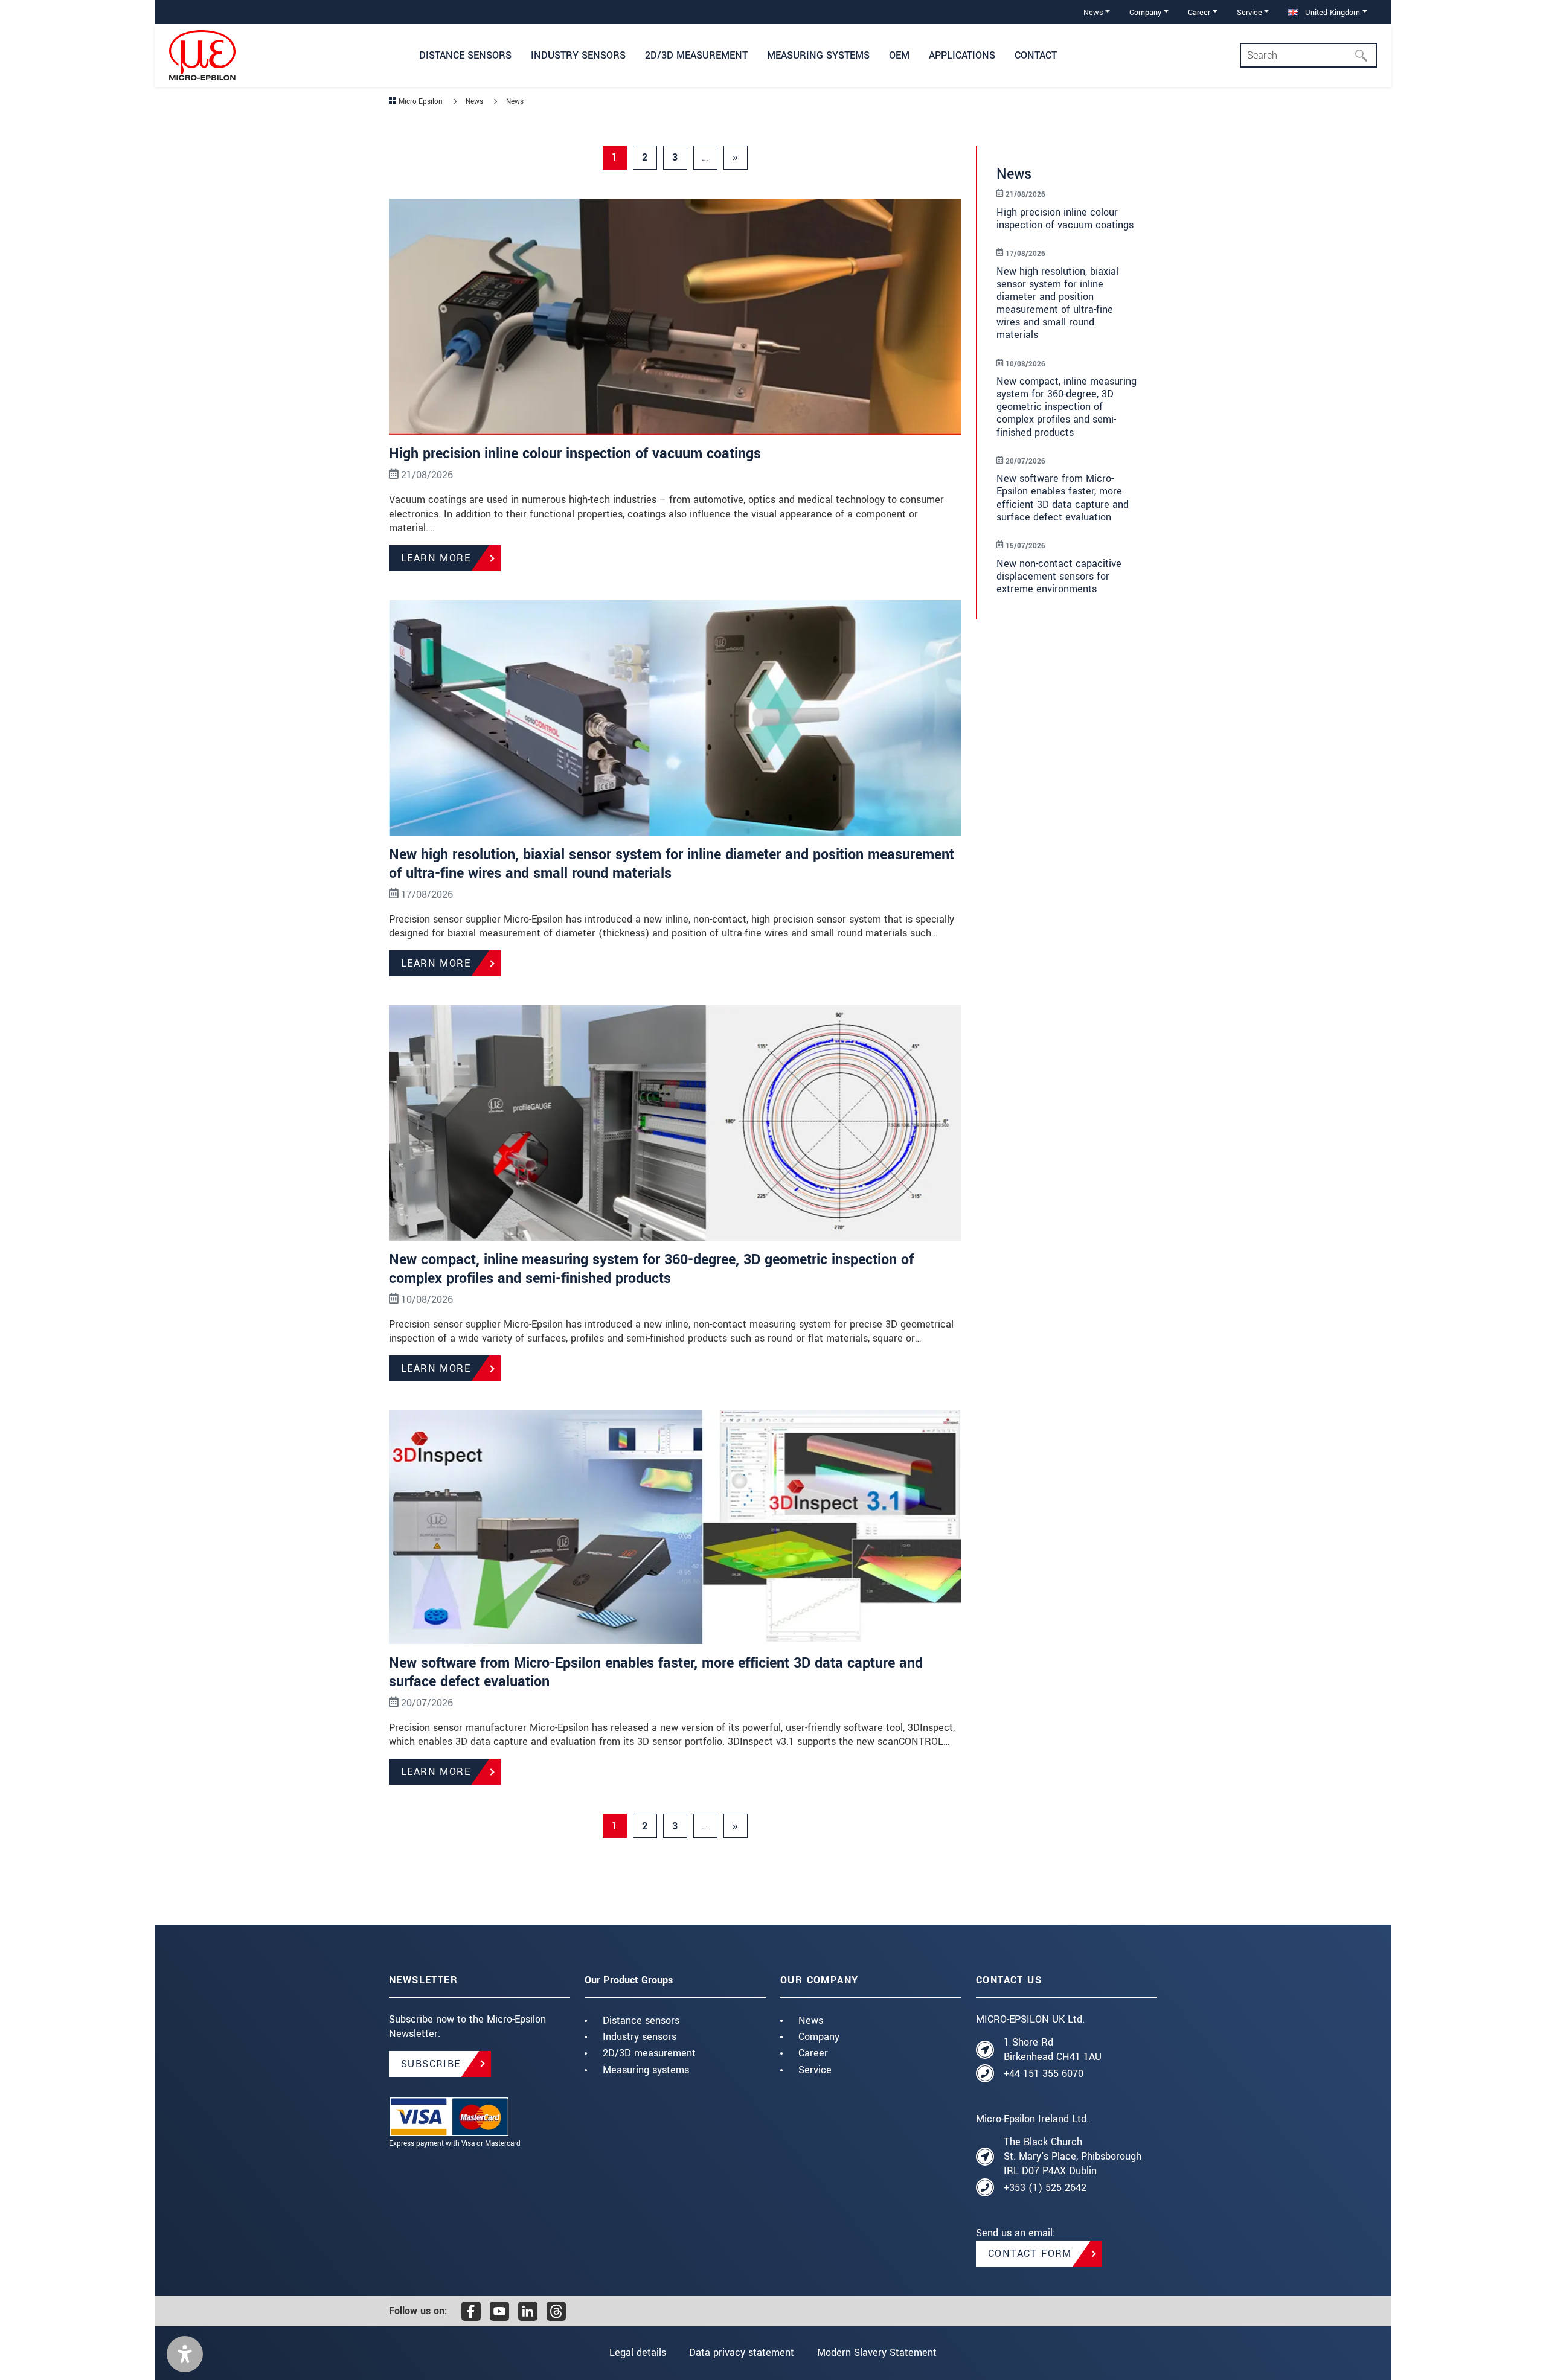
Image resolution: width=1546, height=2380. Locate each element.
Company (819, 2037)
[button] (185, 2354)
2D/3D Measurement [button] (696, 55)
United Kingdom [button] (1331, 12)
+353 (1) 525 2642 (1045, 2188)
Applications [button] (962, 55)
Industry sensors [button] (578, 55)
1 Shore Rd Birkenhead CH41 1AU (1053, 2049)
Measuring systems (646, 2070)
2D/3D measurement (649, 2053)
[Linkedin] (528, 2311)
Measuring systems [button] (818, 55)
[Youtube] (499, 2311)
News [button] (1093, 12)
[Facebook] (471, 2311)
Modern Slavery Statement (877, 2353)
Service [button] (1249, 12)
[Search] (1365, 56)
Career (813, 2053)
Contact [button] (1036, 55)
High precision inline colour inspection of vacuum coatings (575, 454)
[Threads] (556, 2311)
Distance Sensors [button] (465, 55)
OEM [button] (899, 55)
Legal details (638, 2353)
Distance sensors (641, 2020)
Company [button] (1145, 12)
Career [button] (1199, 12)
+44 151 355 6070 (1044, 2074)
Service (815, 2070)
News (811, 2020)
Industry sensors (640, 2037)
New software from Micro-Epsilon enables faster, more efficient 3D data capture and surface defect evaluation (656, 1672)
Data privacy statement (742, 2353)
